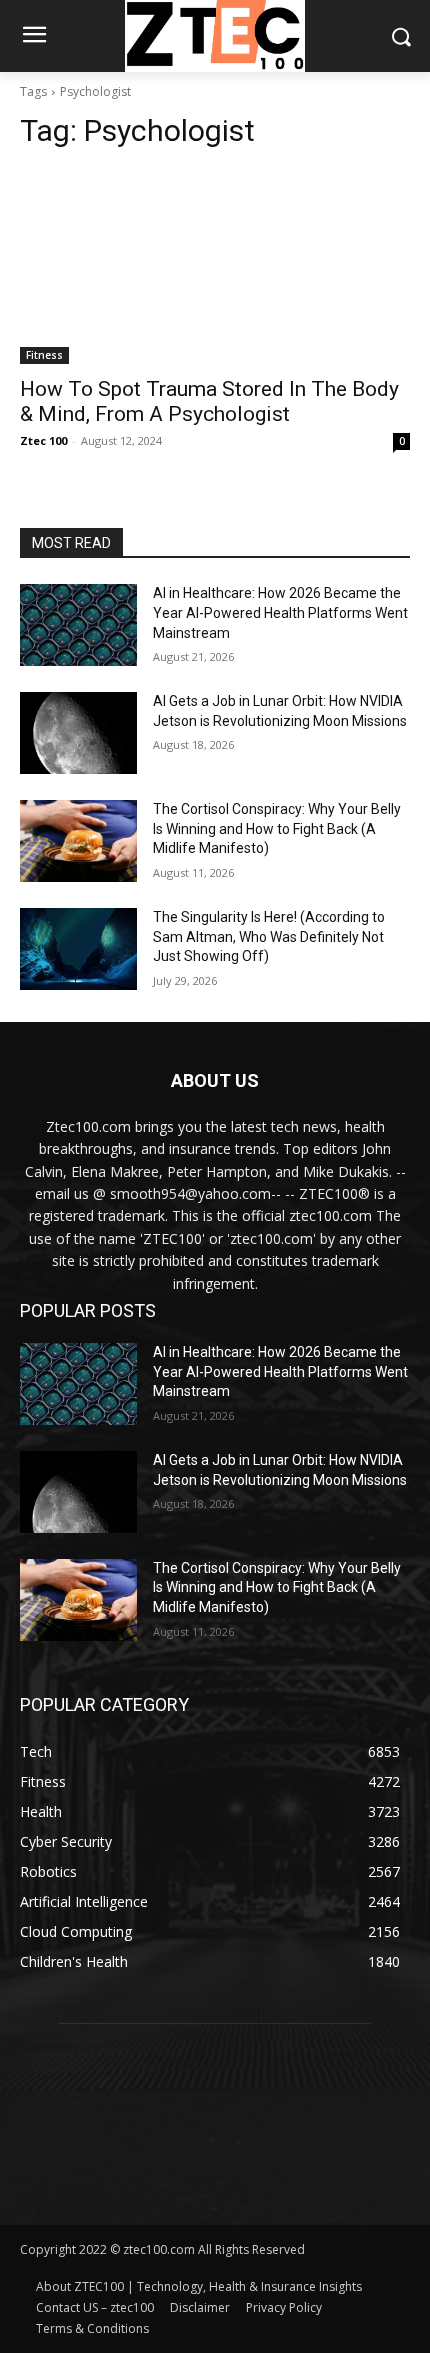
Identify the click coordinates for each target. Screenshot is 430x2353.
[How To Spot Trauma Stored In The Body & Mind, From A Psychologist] (215, 266)
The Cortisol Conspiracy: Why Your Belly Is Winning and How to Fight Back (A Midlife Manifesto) (277, 828)
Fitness (44, 355)
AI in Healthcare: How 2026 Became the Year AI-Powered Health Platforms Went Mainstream (280, 612)
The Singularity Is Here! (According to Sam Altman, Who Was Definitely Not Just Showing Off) (269, 936)
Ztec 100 (43, 440)
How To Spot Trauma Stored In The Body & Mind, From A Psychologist (209, 401)
